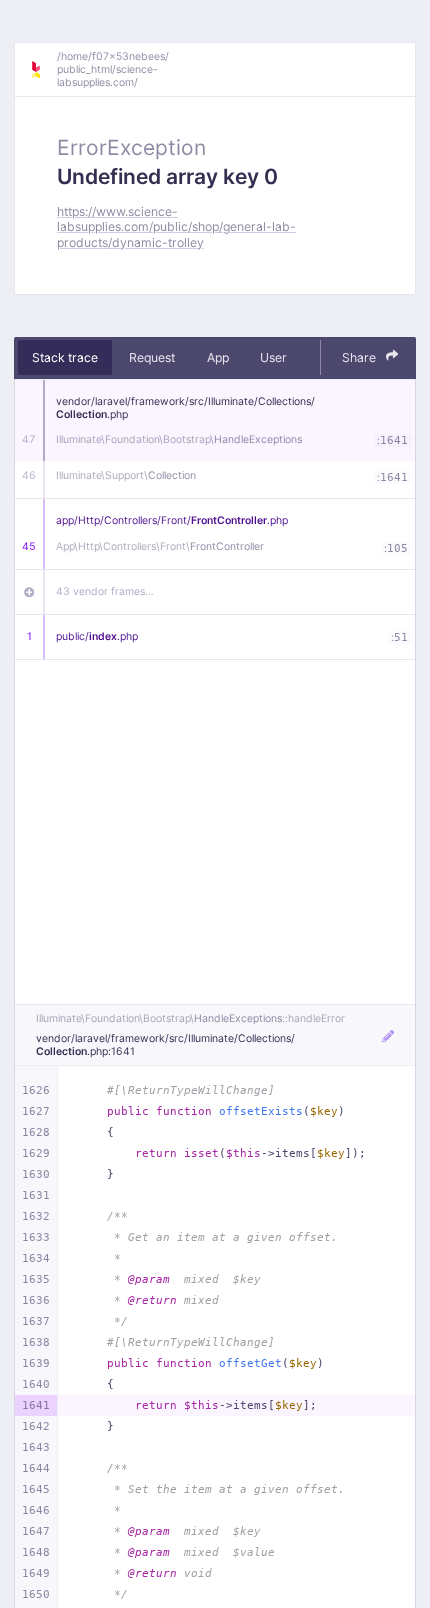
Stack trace (65, 357)
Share (360, 357)
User (273, 357)
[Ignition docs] (43, 70)
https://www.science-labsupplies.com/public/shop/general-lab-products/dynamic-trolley (176, 227)
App (218, 357)
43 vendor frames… (105, 591)
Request (152, 357)
